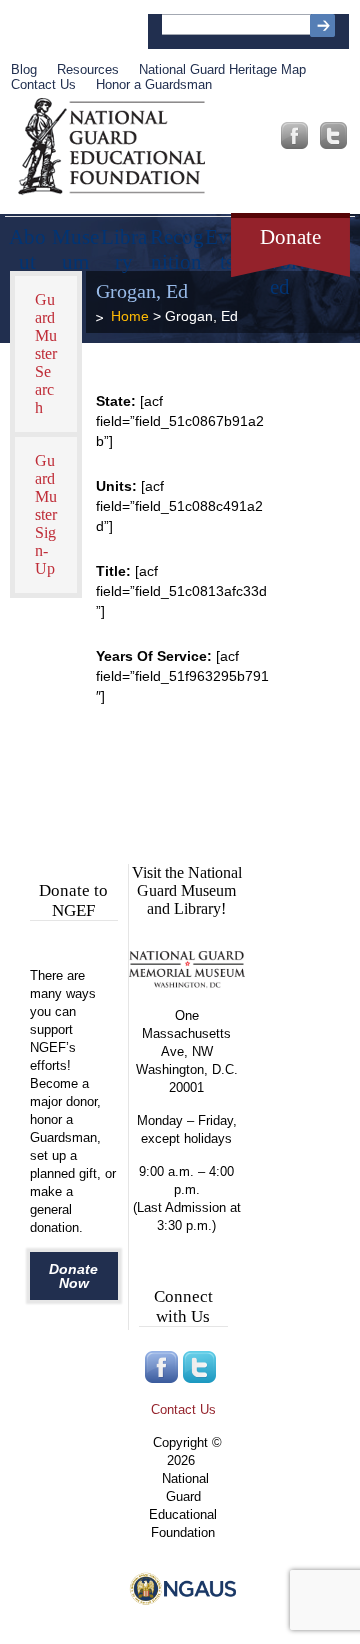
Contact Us (43, 84)
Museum (75, 243)
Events (227, 243)
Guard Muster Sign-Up (46, 514)
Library (124, 243)
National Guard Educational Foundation (111, 147)
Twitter (333, 135)
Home (130, 316)
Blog (24, 69)
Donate (290, 237)
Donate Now (73, 1276)
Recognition (177, 243)
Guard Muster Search (46, 353)
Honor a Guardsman (154, 84)
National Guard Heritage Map (222, 69)
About (27, 243)
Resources (88, 69)
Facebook (294, 135)
